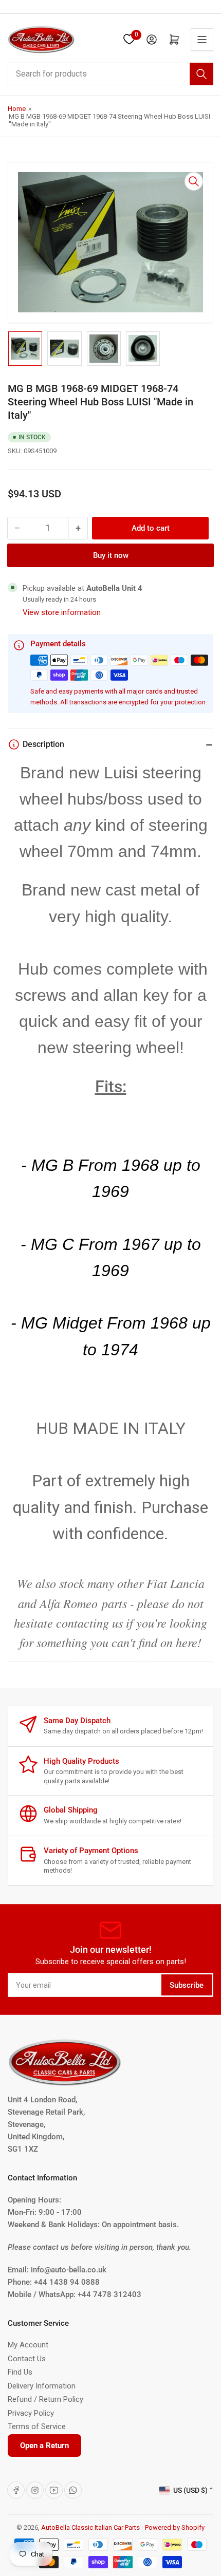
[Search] (201, 74)
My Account (28, 2345)
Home (17, 109)
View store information (62, 612)
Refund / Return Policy (45, 2399)
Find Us (20, 2372)
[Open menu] (202, 40)
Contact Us (27, 2359)
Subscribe (187, 1985)
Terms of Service (37, 2426)
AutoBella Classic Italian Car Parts (90, 2527)
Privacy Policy (31, 2413)
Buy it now (111, 555)
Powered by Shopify (175, 2527)
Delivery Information (42, 2386)
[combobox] (110, 74)
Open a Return (44, 2446)
